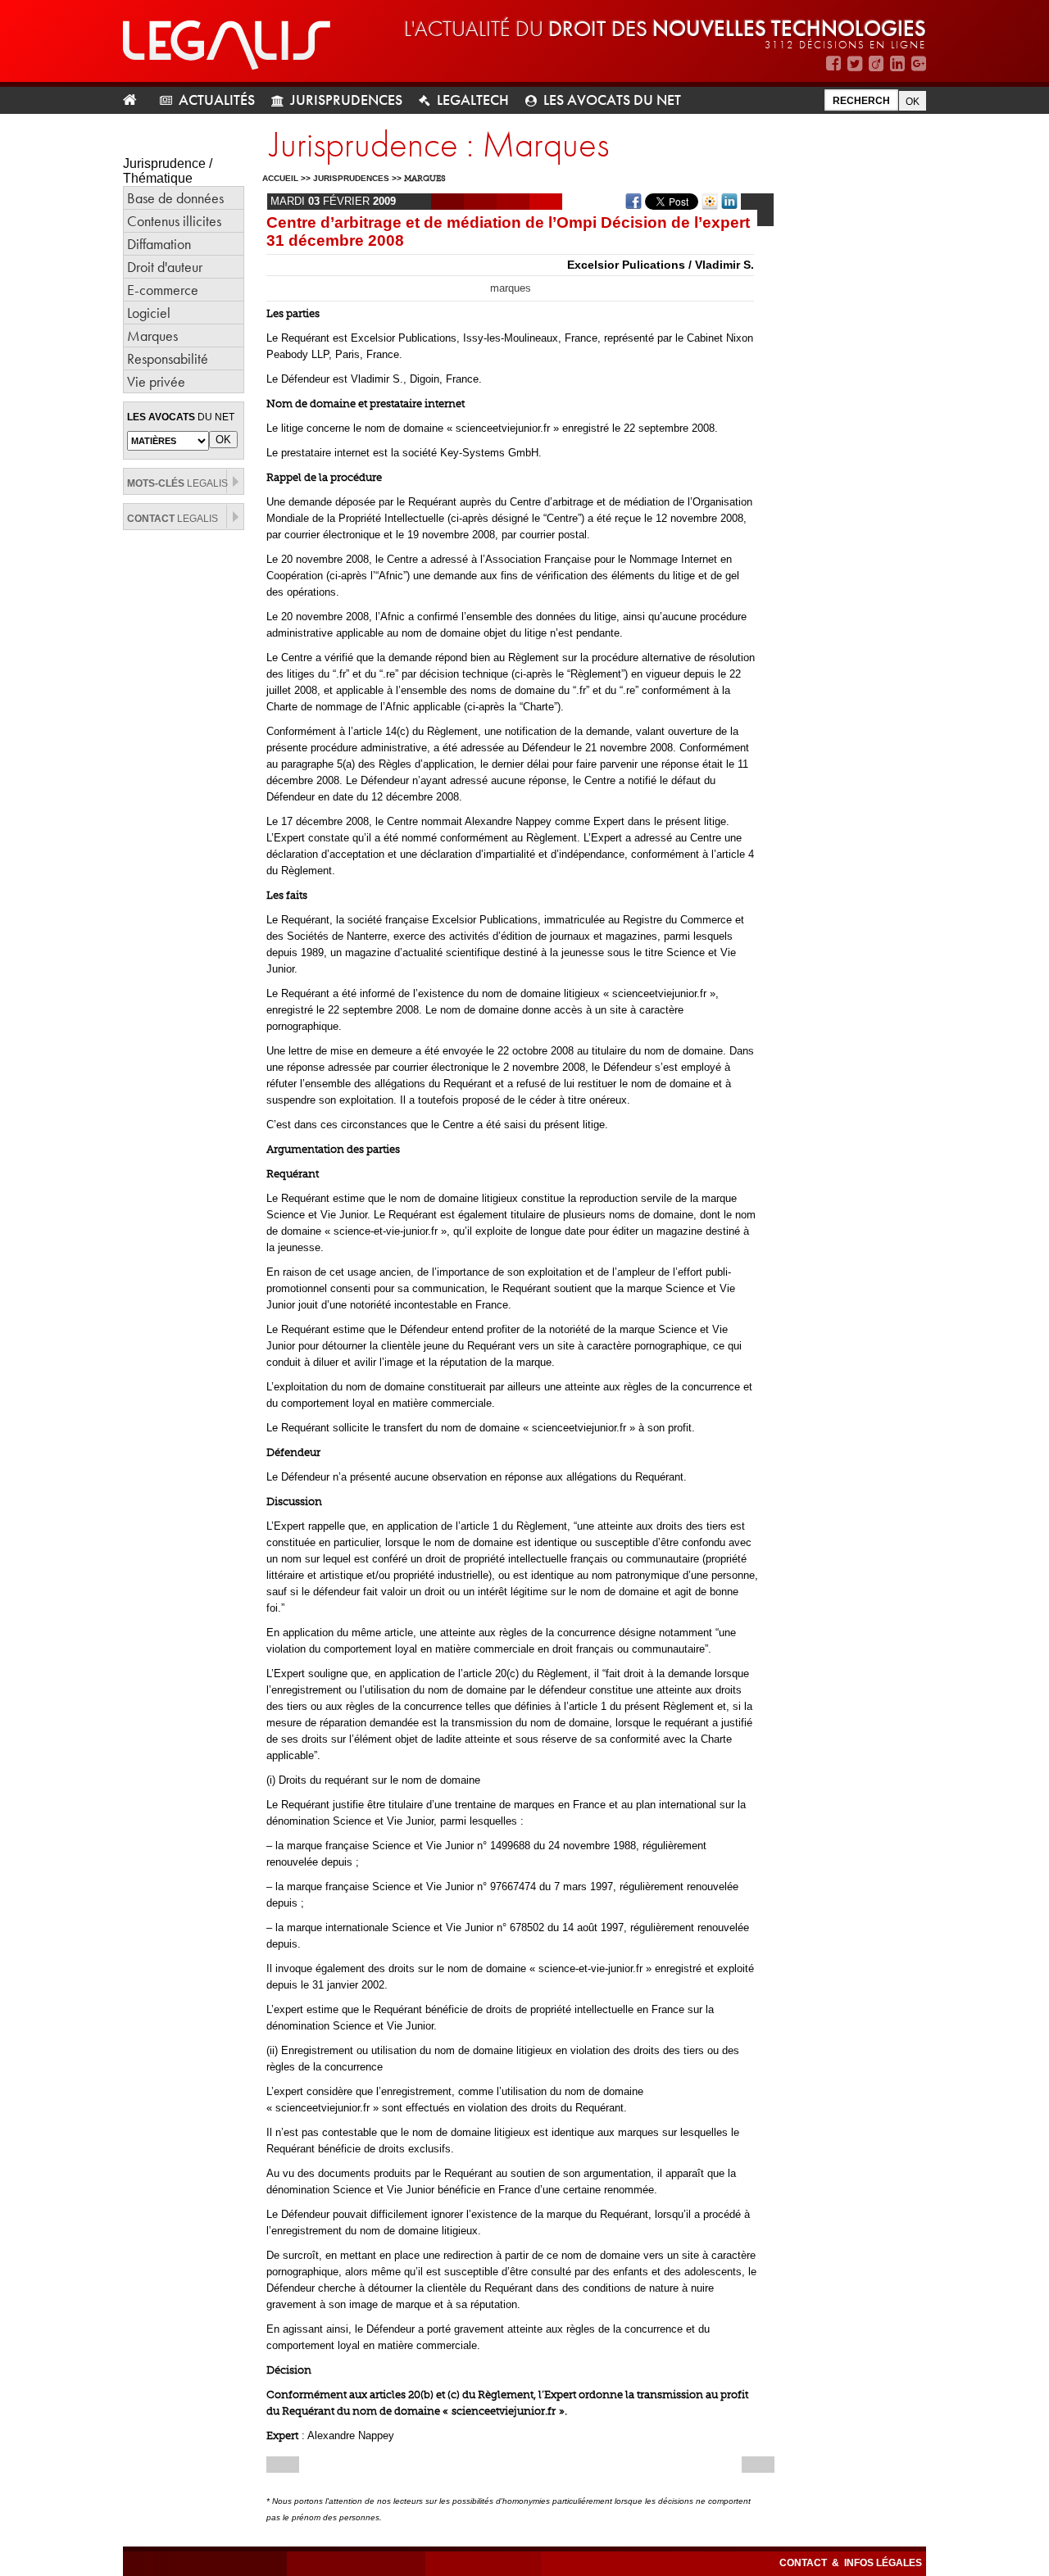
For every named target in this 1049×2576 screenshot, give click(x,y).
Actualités (217, 100)
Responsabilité (168, 358)
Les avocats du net (612, 100)
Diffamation (159, 244)
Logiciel (149, 313)
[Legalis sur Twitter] (855, 63)
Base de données (175, 198)
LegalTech (473, 100)
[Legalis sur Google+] (919, 63)
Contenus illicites (174, 221)
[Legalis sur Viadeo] (876, 63)
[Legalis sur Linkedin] (897, 63)
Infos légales (883, 2563)
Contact (804, 2563)
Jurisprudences (346, 100)
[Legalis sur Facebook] (833, 63)
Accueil (280, 178)
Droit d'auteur (165, 267)
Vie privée (156, 381)
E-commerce (163, 290)
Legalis (177, 483)
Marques (152, 336)
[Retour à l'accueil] (136, 100)
